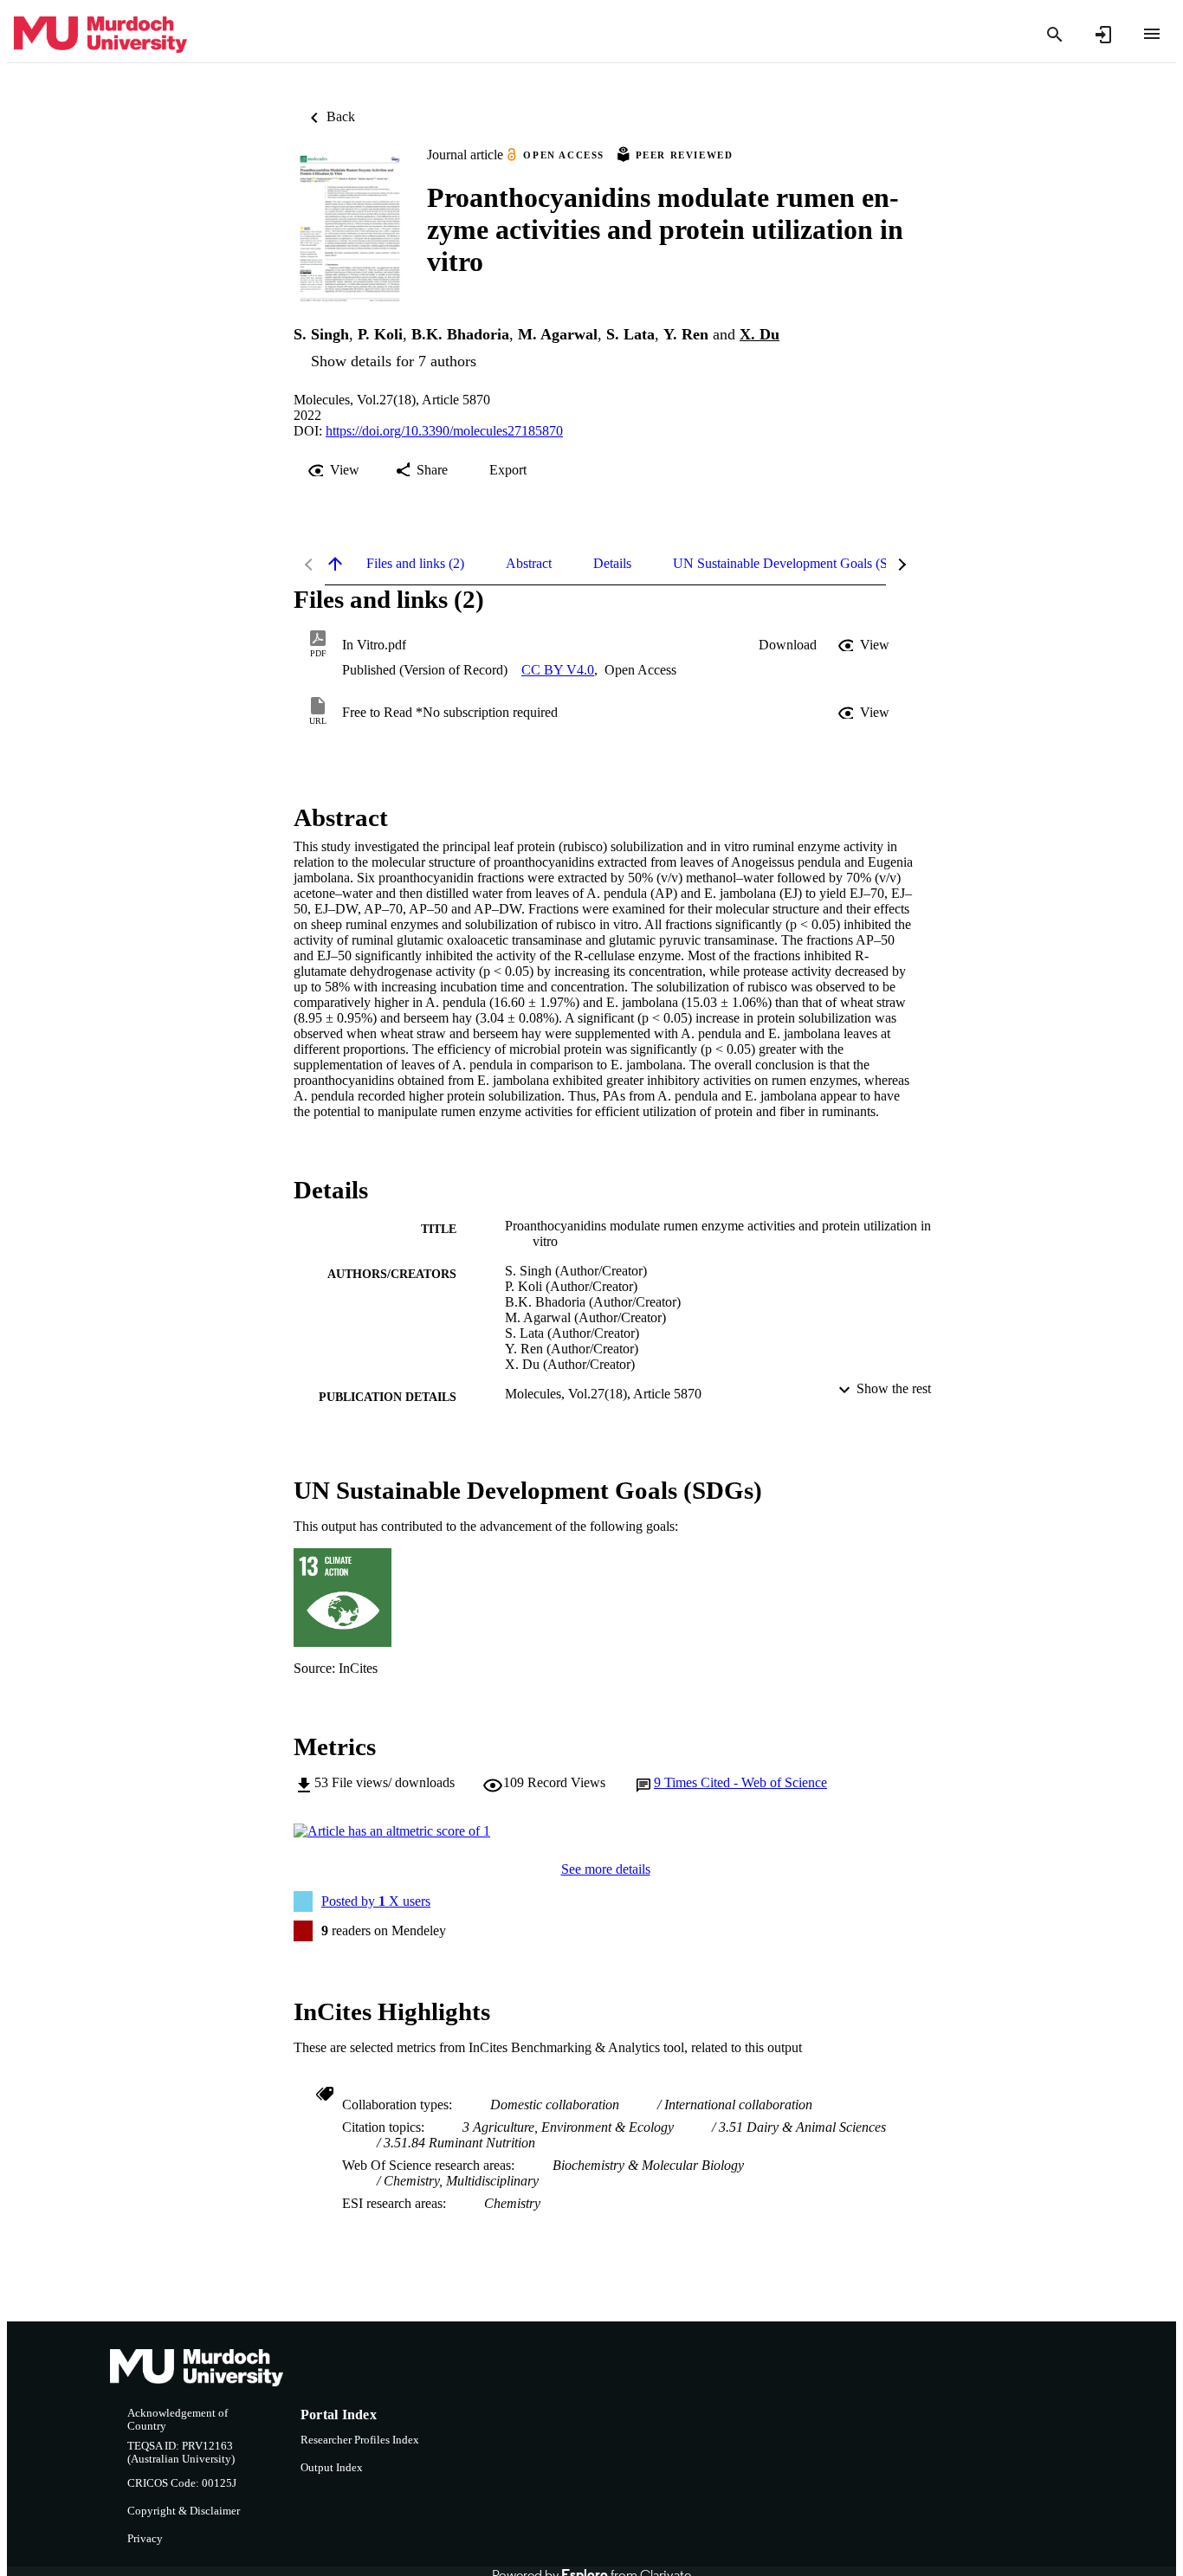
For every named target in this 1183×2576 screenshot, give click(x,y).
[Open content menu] (1152, 34)
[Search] (1055, 35)
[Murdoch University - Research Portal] (100, 35)
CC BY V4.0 (558, 670)
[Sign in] (1103, 35)
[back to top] (335, 564)
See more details (606, 1869)
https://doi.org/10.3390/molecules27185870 (444, 431)
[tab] (415, 564)
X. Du (760, 334)
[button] (788, 645)
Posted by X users (376, 1901)
